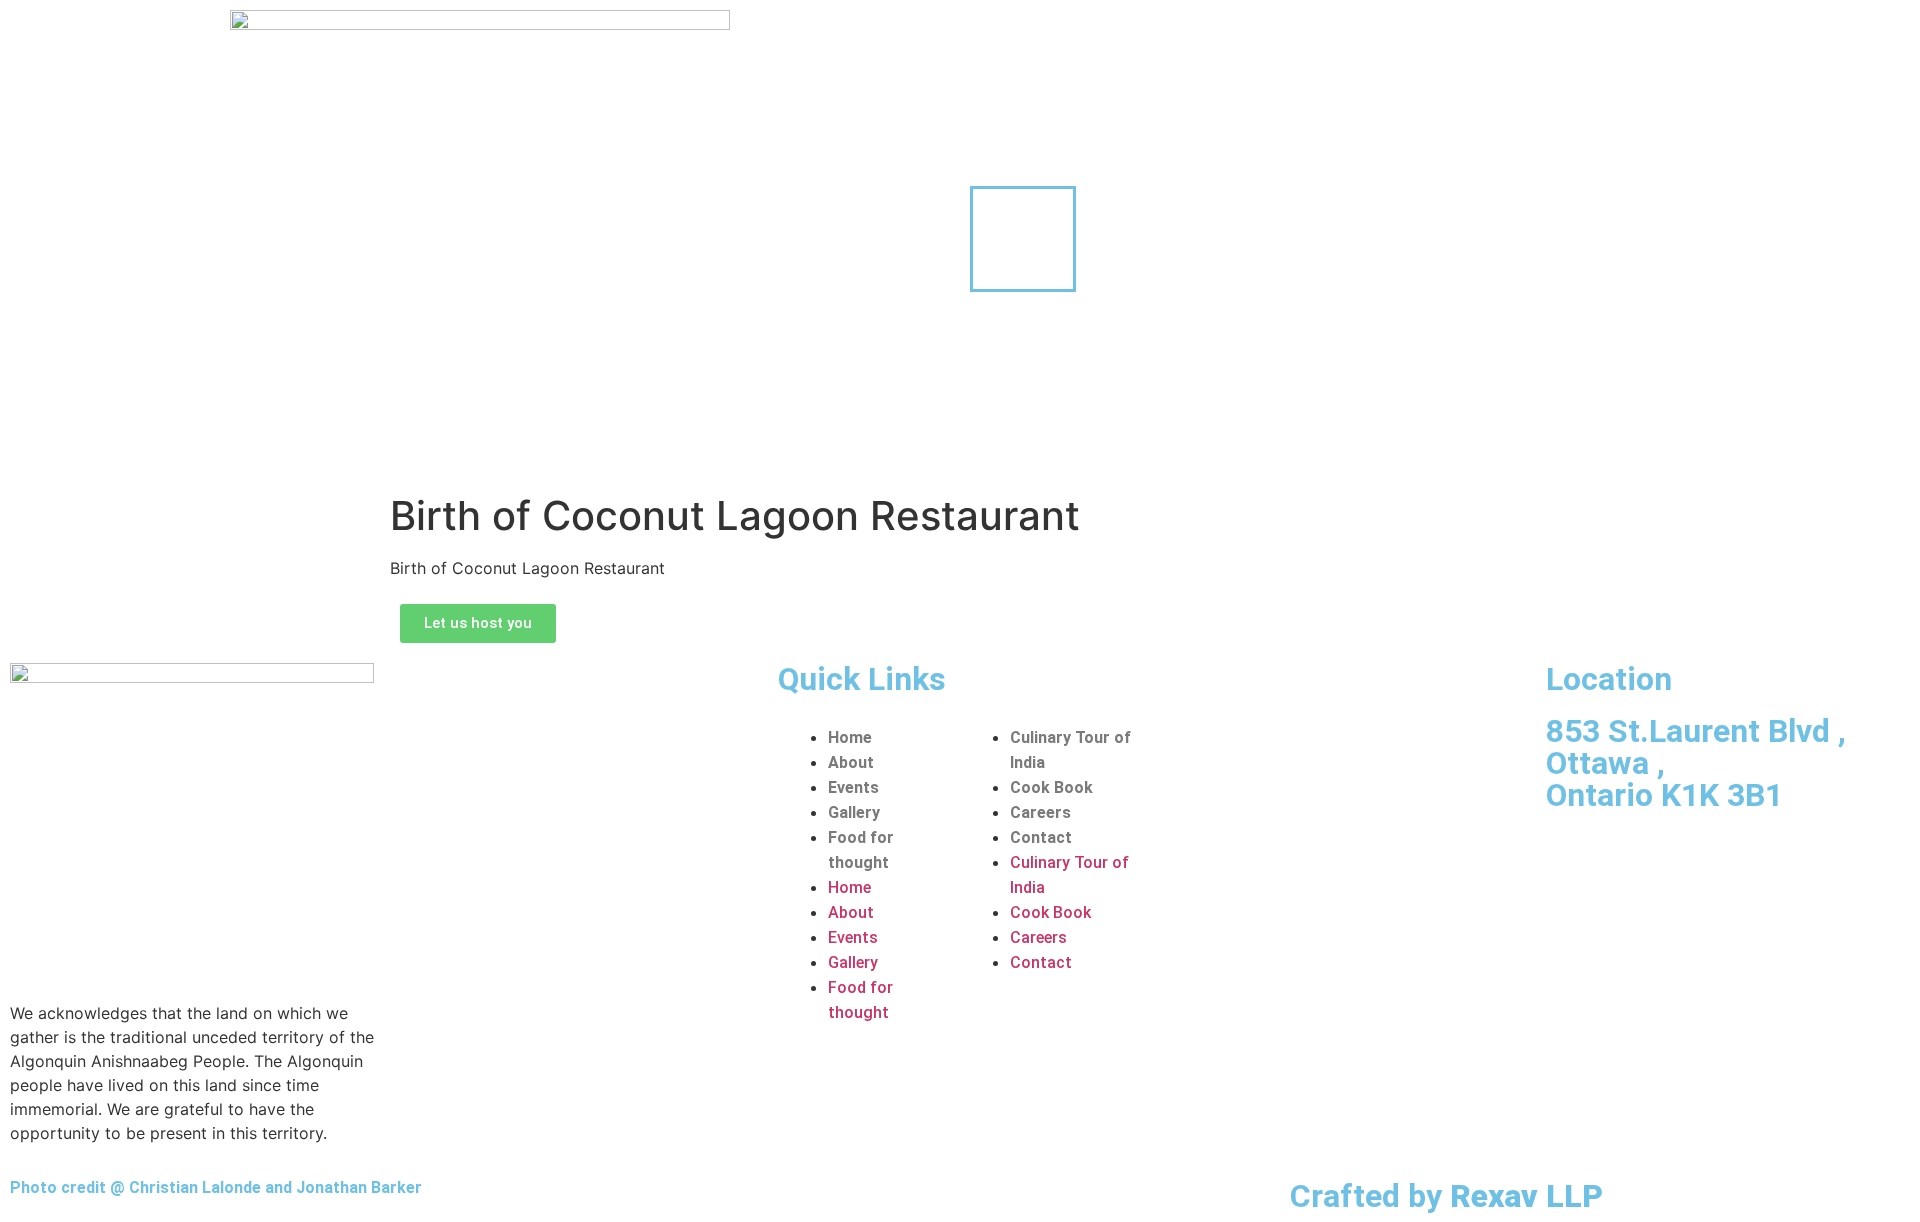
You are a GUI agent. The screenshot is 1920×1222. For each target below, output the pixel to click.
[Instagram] (1644, 856)
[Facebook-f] (1571, 856)
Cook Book (1051, 787)
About (851, 762)
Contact (1041, 837)
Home (850, 737)
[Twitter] (1717, 856)
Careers (1040, 812)
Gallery (854, 812)
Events (853, 787)
